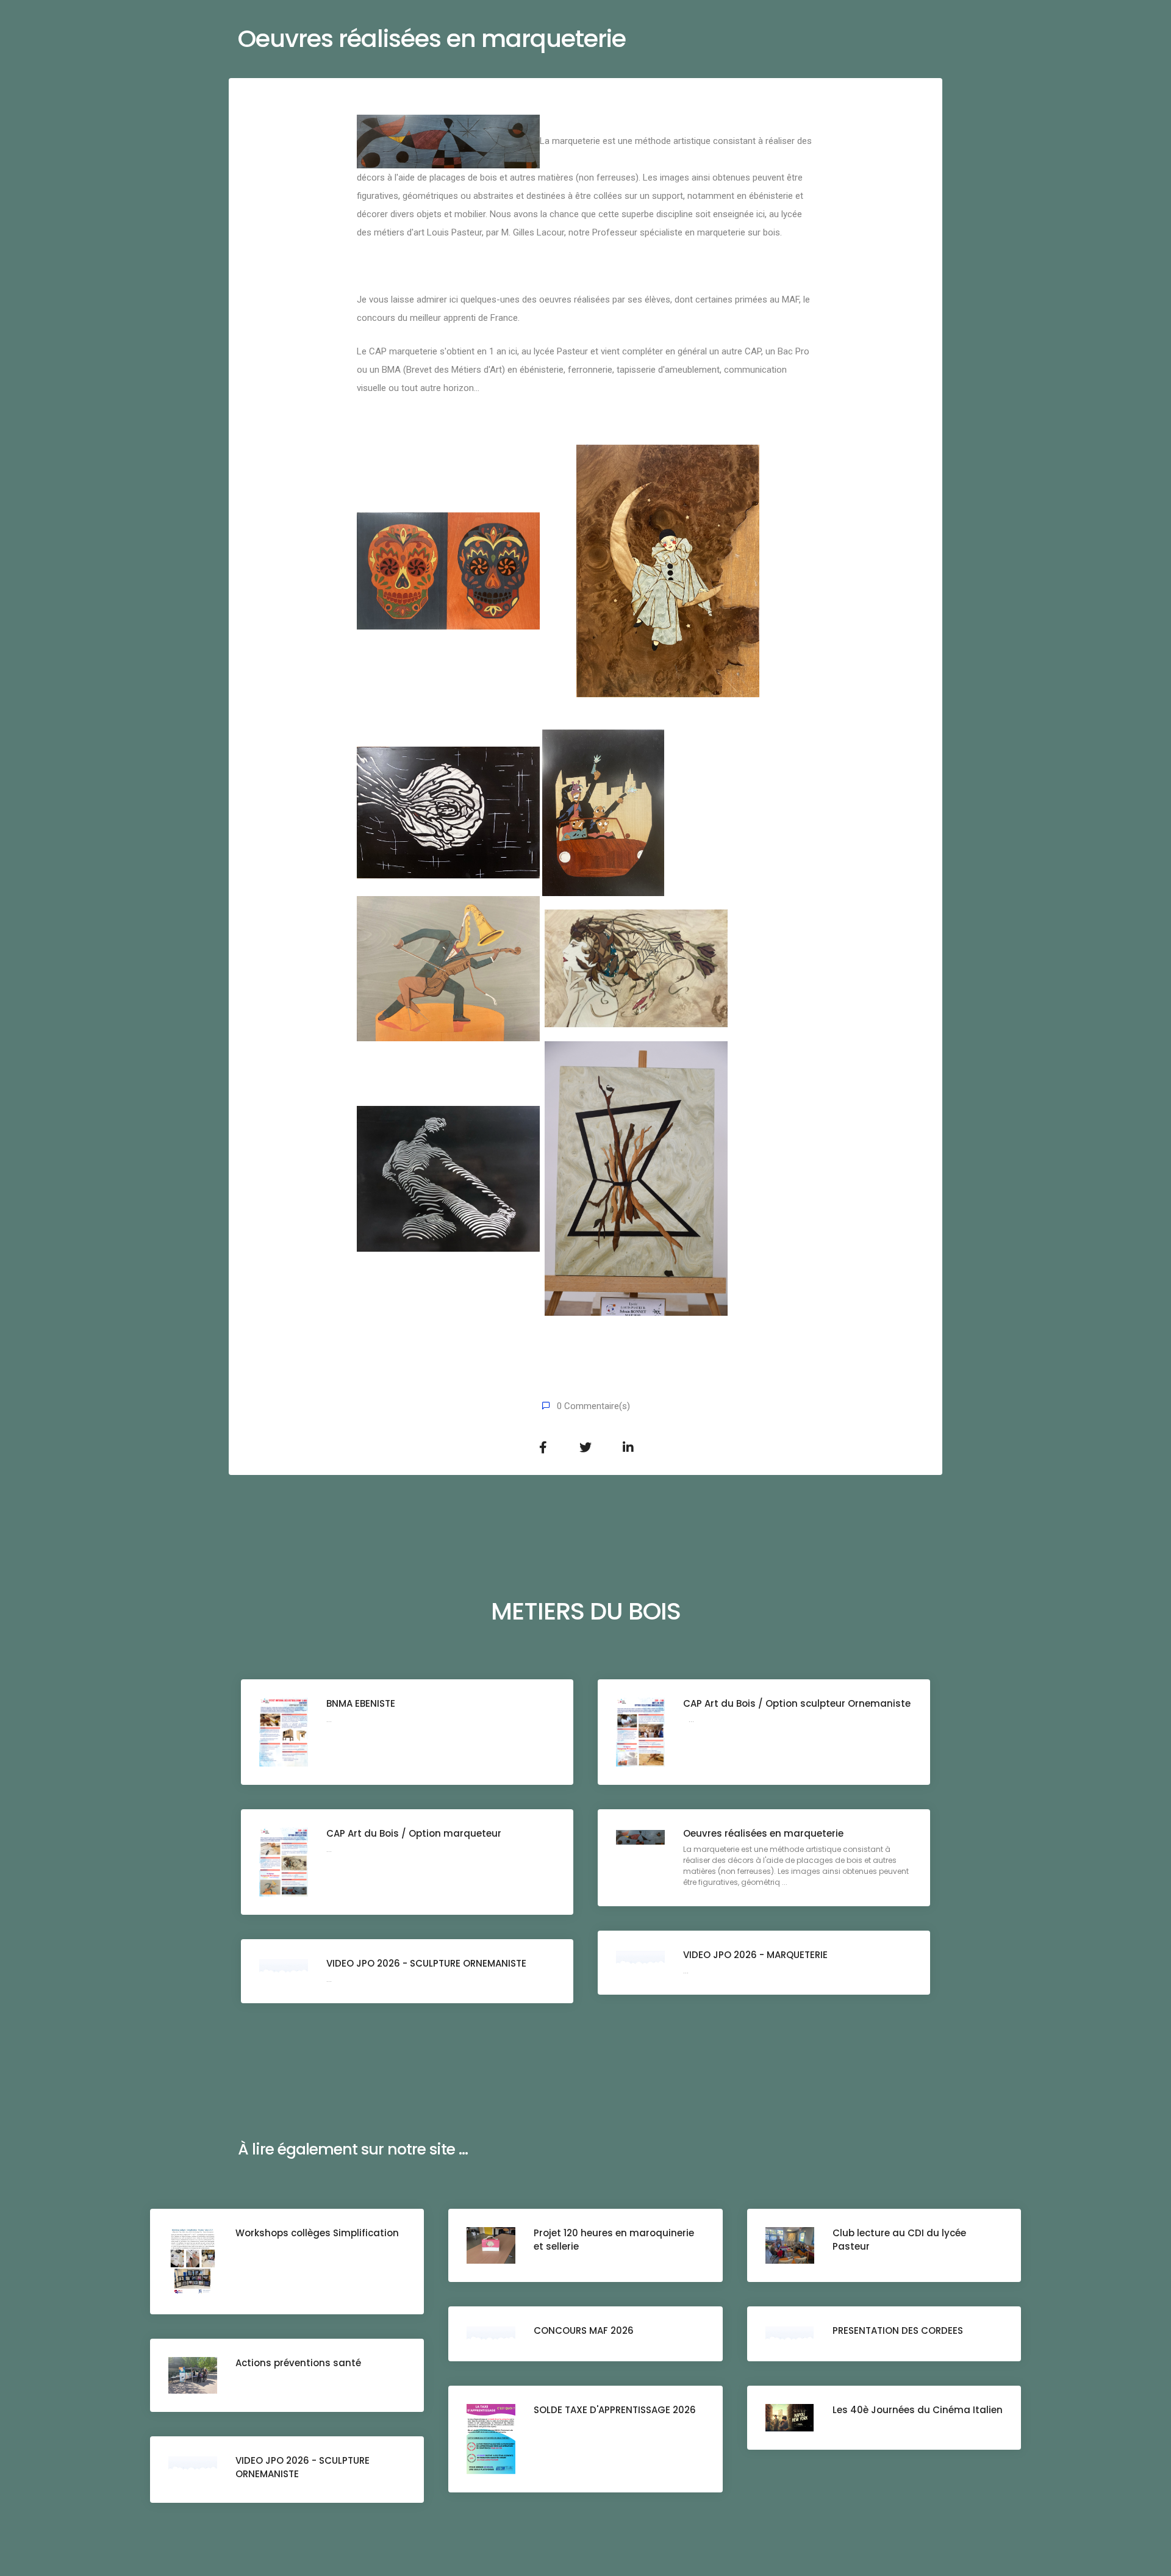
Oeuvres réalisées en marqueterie (763, 1833)
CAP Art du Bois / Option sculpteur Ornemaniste (797, 1703)
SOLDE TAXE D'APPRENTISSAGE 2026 (615, 2410)
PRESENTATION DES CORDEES (898, 2330)
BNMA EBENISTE (361, 1703)
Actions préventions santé (298, 2363)
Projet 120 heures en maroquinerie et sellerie (614, 2240)
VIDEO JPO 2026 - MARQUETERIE (755, 1955)
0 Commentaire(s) (593, 1406)
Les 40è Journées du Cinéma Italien (918, 2410)
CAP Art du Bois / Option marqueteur (414, 1833)
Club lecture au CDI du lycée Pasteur (899, 2240)
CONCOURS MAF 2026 (584, 2330)
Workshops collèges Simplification (317, 2233)
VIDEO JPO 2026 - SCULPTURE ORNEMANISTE (426, 1963)
